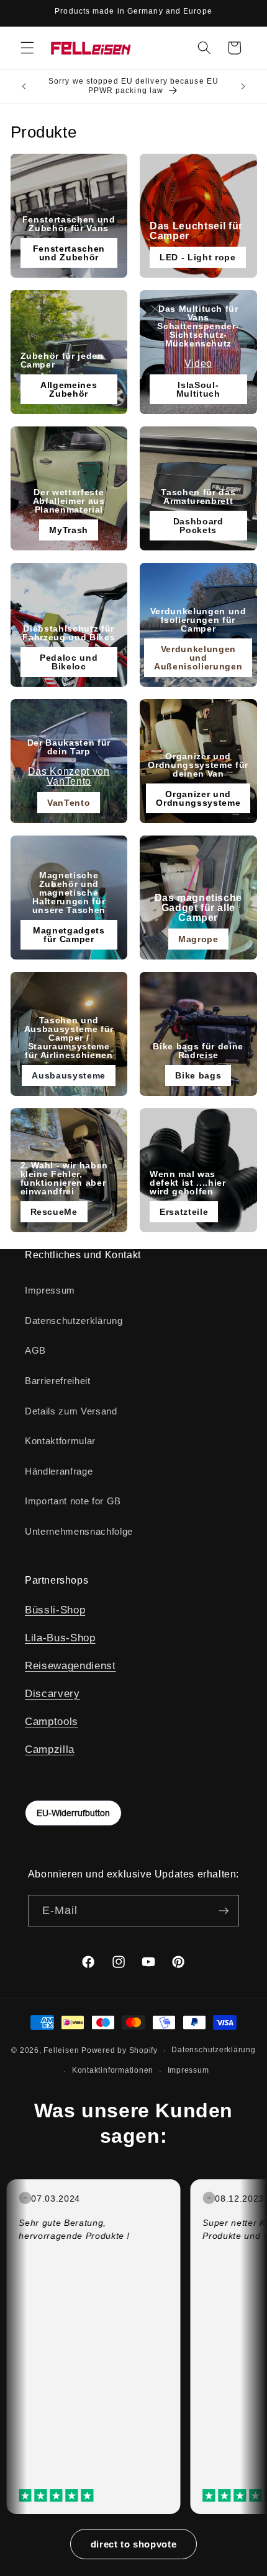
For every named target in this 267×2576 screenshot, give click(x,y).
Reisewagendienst (70, 1665)
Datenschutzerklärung (74, 1321)
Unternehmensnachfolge (79, 1531)
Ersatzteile (184, 1212)
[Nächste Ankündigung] (243, 86)
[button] (27, 48)
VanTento (69, 803)
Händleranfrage (59, 1471)
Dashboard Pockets (198, 526)
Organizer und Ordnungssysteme (198, 798)
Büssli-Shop (55, 1610)
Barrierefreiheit (58, 1381)
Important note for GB (73, 1501)
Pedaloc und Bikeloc (69, 662)
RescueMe (54, 1212)
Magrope (198, 939)
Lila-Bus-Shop (60, 1638)
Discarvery (52, 1693)
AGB (35, 1350)
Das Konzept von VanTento (69, 776)
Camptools (52, 1721)
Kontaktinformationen (113, 2070)
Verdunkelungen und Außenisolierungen (198, 658)
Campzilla (50, 1749)
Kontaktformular (60, 1441)
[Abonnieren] (224, 1911)
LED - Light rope (198, 257)
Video (198, 364)
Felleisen (61, 2050)
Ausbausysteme (69, 1075)
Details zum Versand (71, 1411)
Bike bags (198, 1075)
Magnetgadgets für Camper (69, 935)
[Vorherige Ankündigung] (24, 86)
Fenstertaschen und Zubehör (69, 253)
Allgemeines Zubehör (69, 389)
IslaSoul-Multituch (198, 389)
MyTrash (69, 530)
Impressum (50, 1290)
